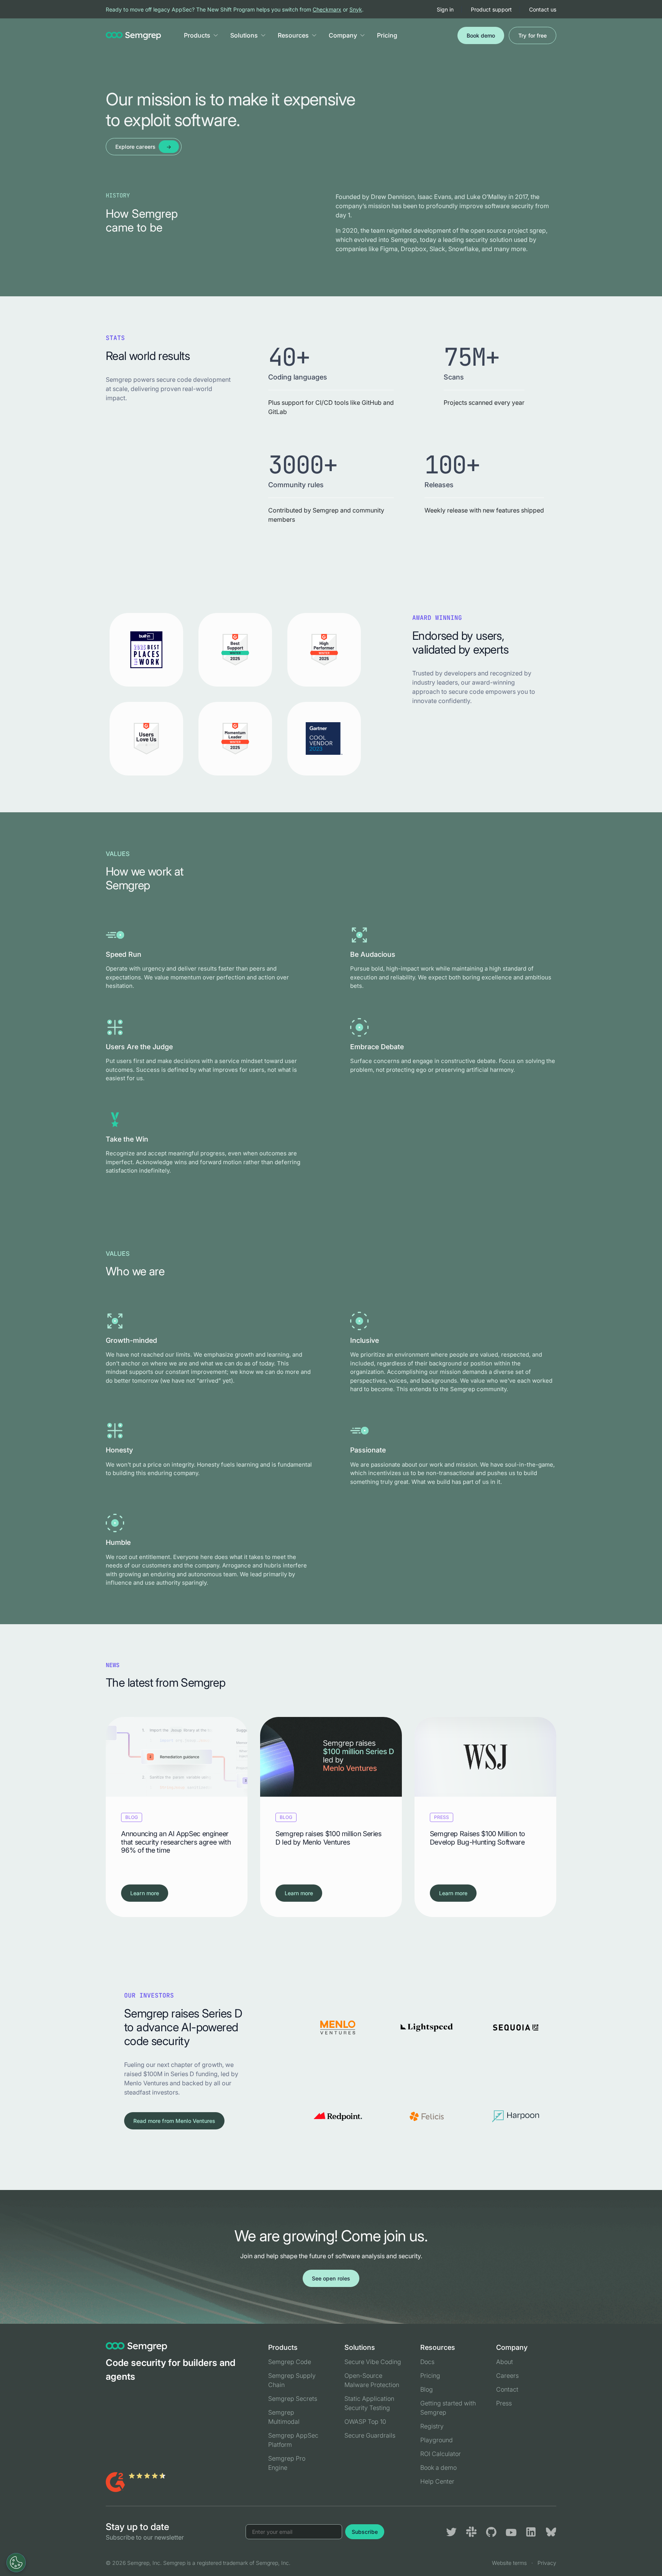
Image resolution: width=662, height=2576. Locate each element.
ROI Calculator (441, 2454)
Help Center (437, 2481)
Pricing (387, 35)
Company (343, 35)
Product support (491, 9)
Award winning (437, 618)
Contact (507, 2389)
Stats (115, 338)
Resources (293, 35)
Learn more (145, 1893)
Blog (427, 2389)
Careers (507, 2376)
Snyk (356, 9)
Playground (437, 2440)
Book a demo (438, 2468)
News (113, 1665)
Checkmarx (327, 9)
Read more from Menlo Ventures (174, 2121)
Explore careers (135, 147)
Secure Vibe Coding (373, 2362)
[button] (216, 35)
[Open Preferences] (16, 2563)
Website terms (509, 2563)
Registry (432, 2426)
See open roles (331, 2278)
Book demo (481, 35)
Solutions (244, 35)
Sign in (445, 9)
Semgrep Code (290, 2362)
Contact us (543, 9)
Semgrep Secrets (293, 2399)
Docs (427, 2362)
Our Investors (149, 1995)
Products (197, 35)
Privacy (547, 2563)
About (505, 2362)
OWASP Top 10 (365, 2422)
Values (118, 854)
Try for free (533, 35)
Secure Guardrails (370, 2435)
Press (504, 2403)
